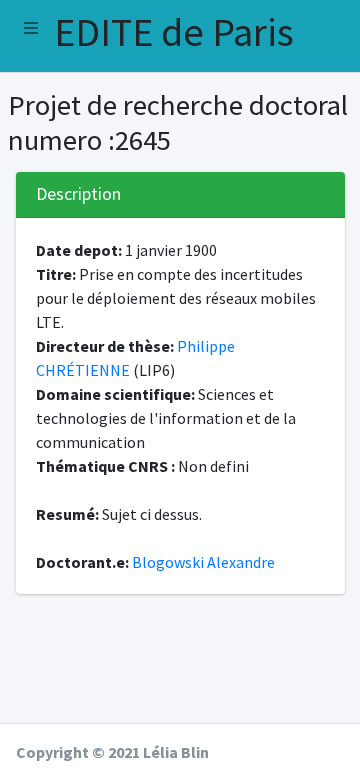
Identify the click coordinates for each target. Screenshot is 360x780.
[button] (31, 28)
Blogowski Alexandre (203, 562)
